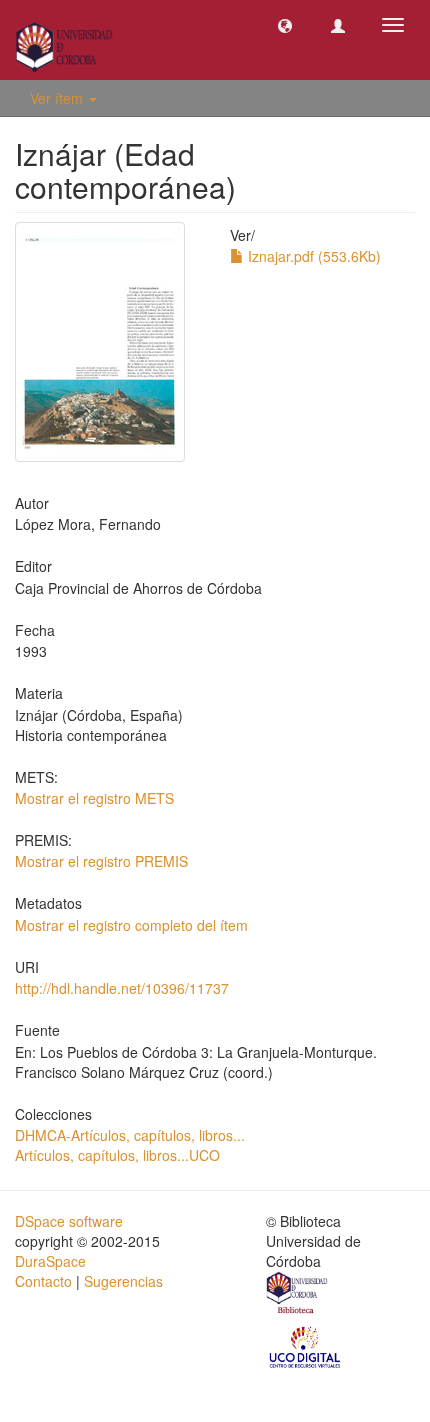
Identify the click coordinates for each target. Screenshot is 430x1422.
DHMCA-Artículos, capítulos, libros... (130, 1135)
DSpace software (69, 1221)
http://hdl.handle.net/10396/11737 (122, 988)
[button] (285, 25)
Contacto (43, 1281)
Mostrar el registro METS (94, 798)
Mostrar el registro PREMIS (101, 861)
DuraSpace (50, 1261)
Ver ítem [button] (58, 98)
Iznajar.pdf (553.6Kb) (312, 256)
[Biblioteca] (298, 1295)
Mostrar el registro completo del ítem (131, 925)
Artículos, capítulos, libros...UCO (117, 1155)
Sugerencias (123, 1281)
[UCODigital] (306, 1345)
